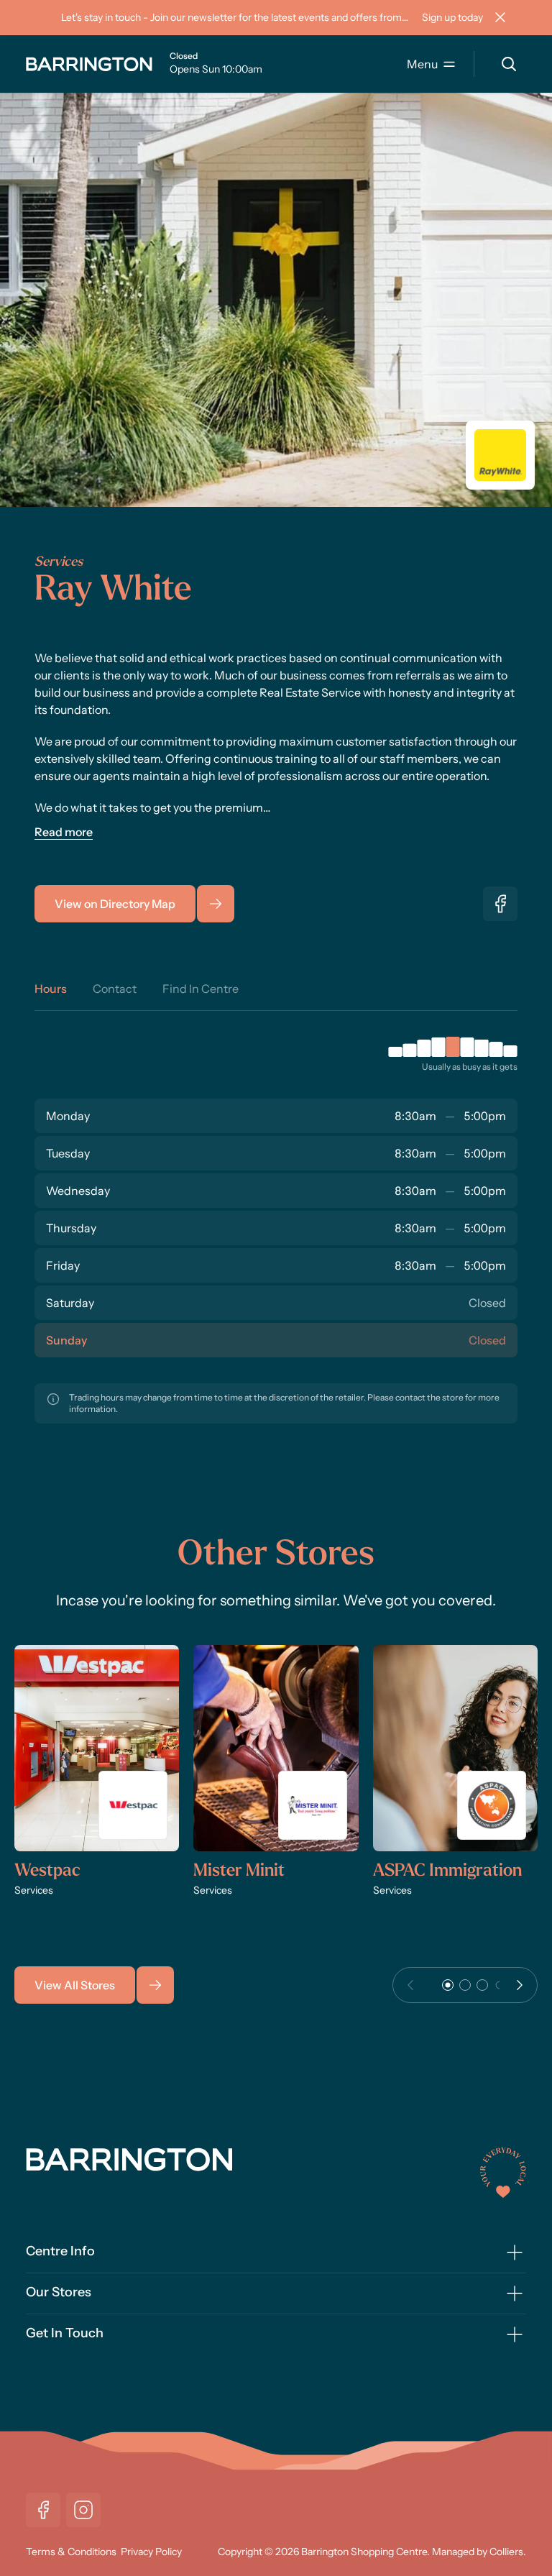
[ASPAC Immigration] (455, 1748)
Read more (64, 832)
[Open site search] (509, 64)
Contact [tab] (115, 989)
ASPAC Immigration (447, 1871)
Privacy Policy (151, 2552)
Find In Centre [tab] (201, 989)
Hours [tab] (51, 989)
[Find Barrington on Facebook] (43, 2510)
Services (59, 563)
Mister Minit (239, 1871)
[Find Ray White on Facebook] (500, 904)
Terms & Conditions (71, 2552)
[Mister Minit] (276, 1748)
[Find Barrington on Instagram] (83, 2510)
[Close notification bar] (500, 17)
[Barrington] (89, 64)
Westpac (47, 1871)
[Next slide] (520, 1985)
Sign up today (452, 17)
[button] (448, 1985)
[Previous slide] (410, 1985)
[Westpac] (97, 1748)
